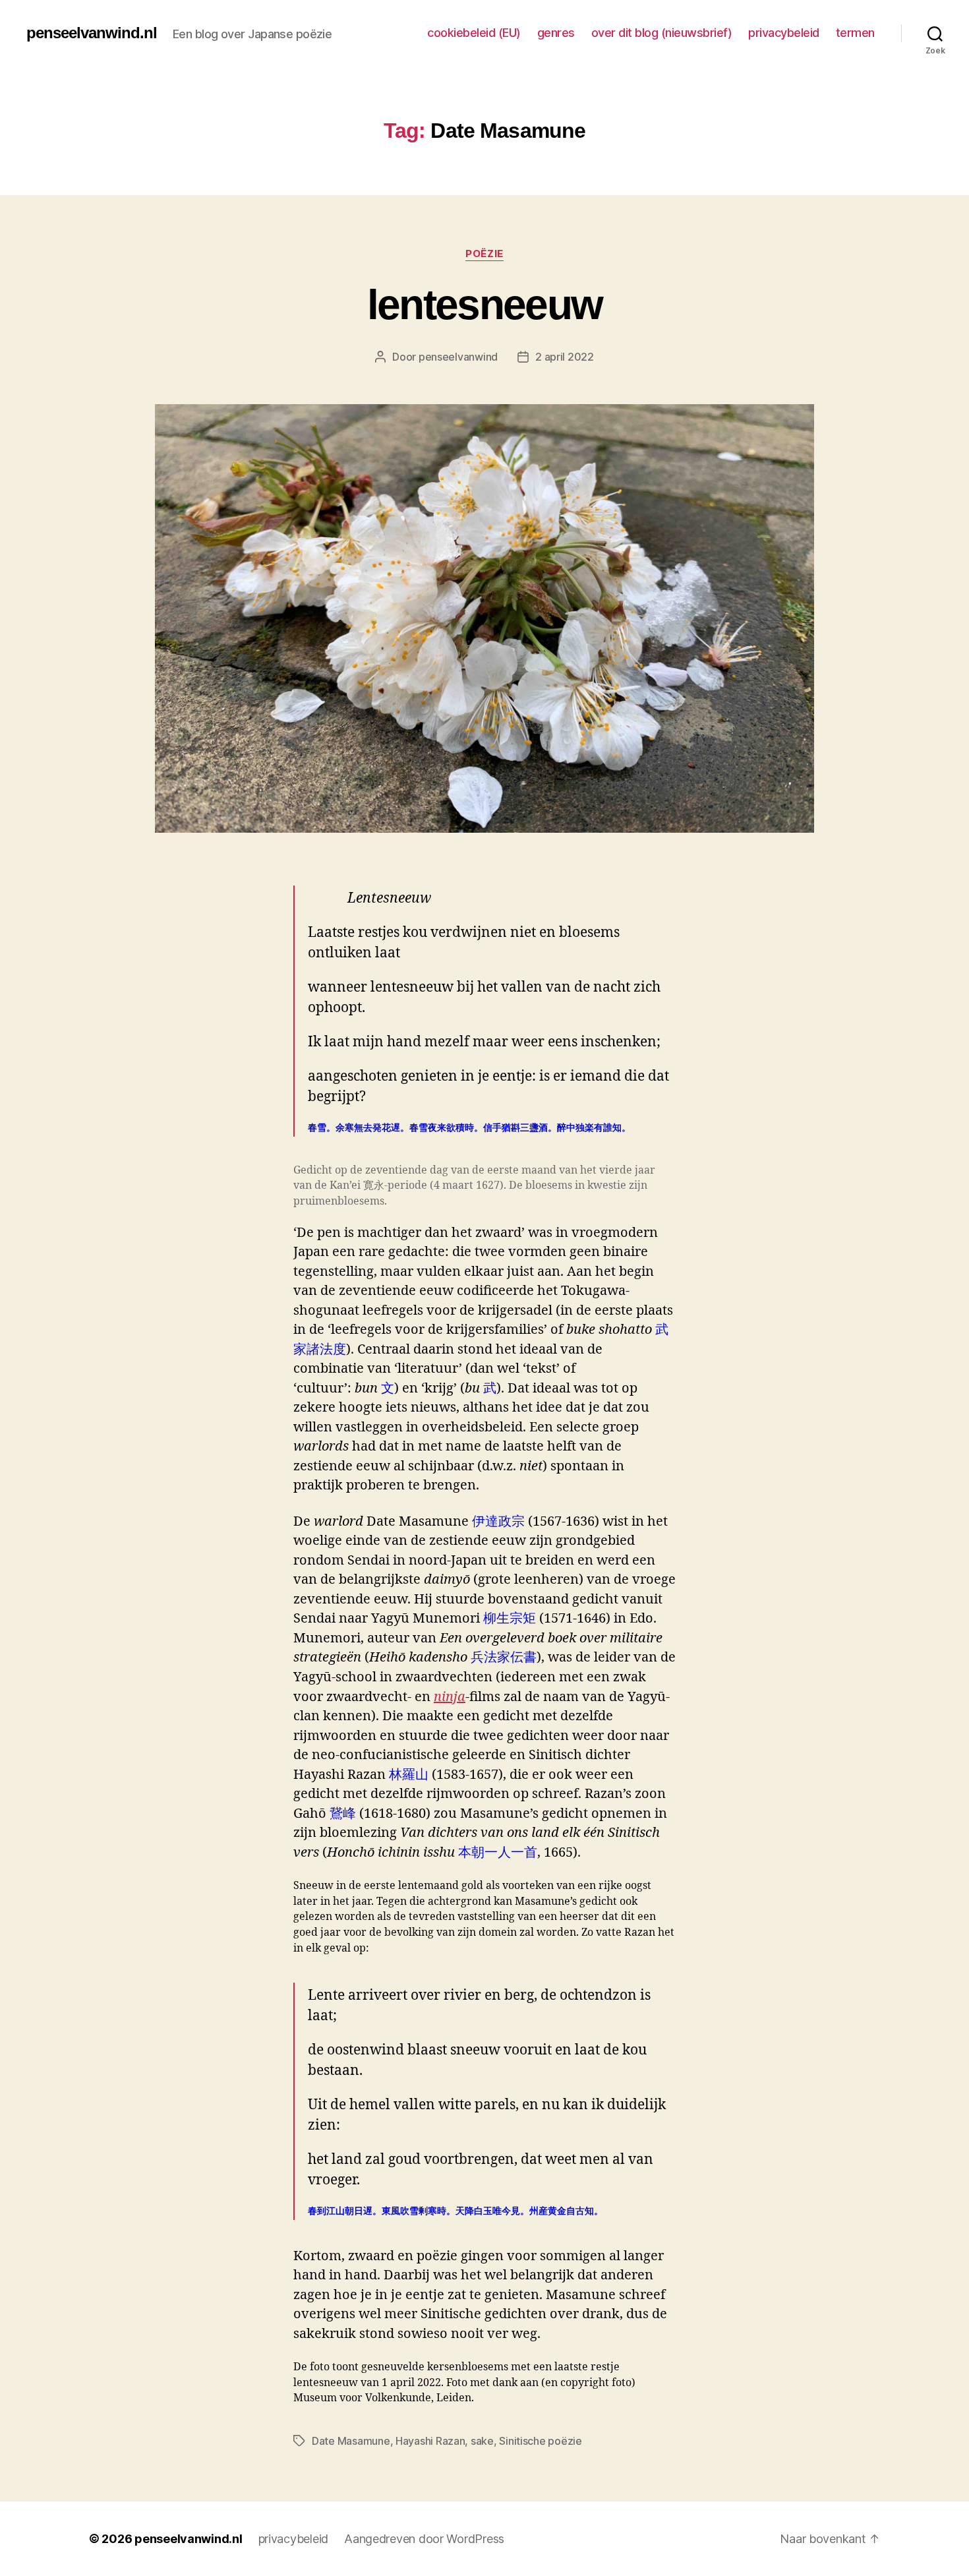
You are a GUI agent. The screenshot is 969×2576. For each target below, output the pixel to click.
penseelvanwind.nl (92, 33)
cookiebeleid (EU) (474, 33)
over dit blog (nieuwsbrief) (662, 33)
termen (855, 33)
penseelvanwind (458, 357)
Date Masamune (351, 2441)
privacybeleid (784, 33)
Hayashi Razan (430, 2441)
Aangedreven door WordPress (424, 2539)
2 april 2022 (565, 357)
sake (482, 2441)
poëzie (484, 254)
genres (556, 33)
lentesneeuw (485, 305)
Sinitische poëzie (540, 2441)
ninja (450, 1697)
